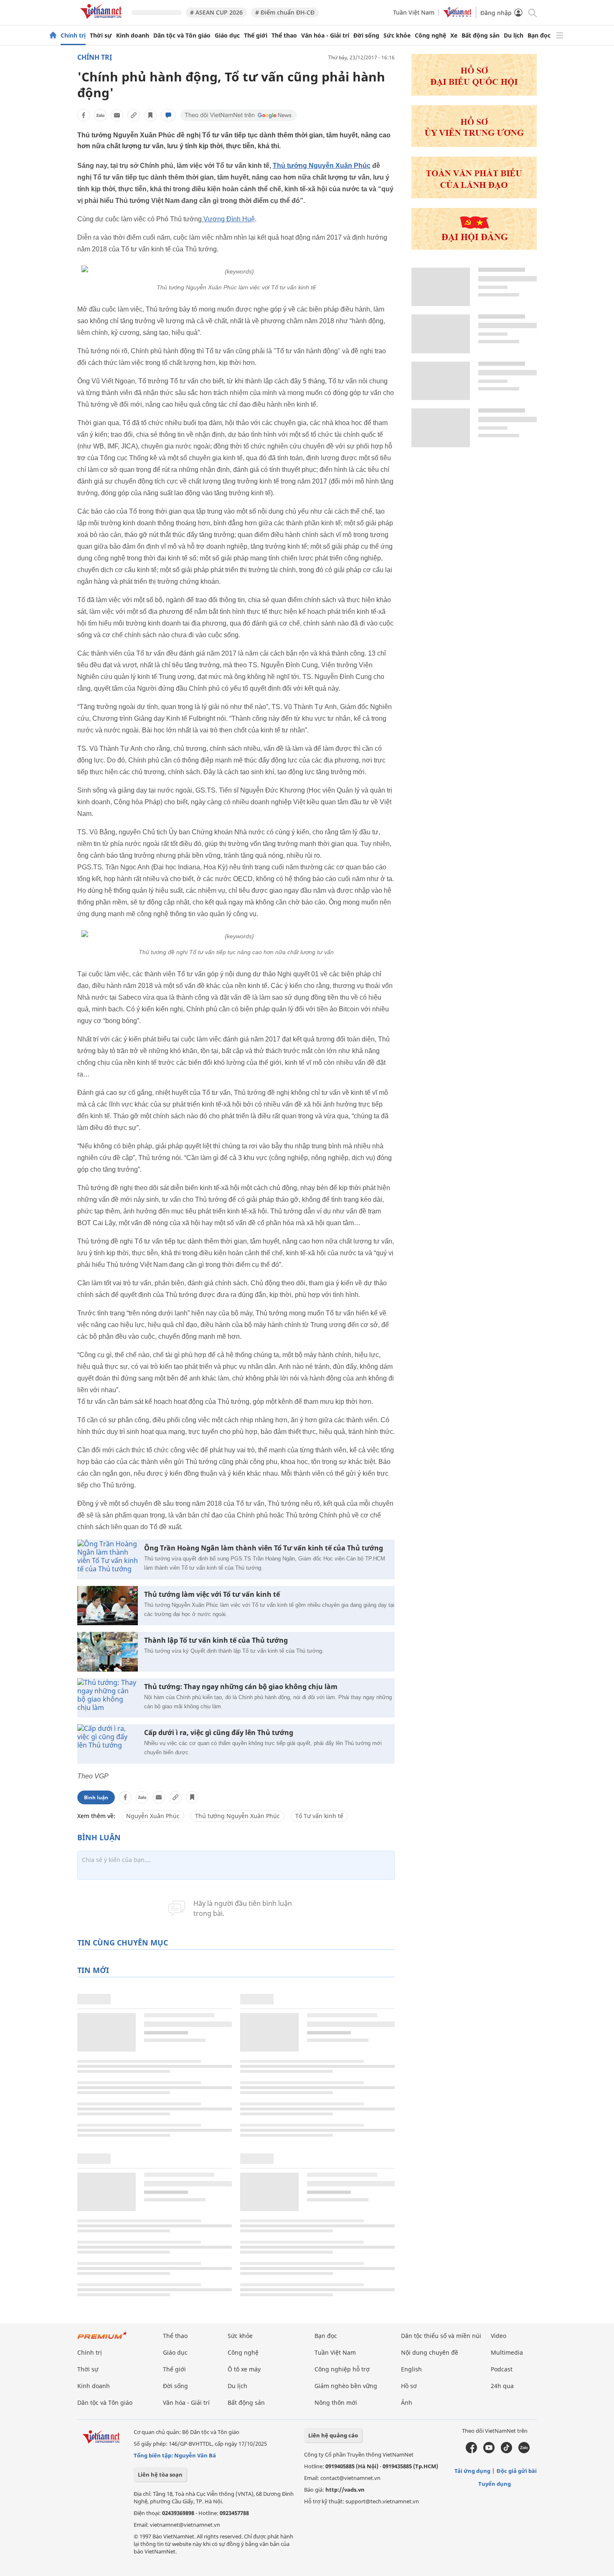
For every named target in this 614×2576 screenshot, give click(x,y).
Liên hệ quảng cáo (333, 2435)
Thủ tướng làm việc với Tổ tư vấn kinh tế (212, 1594)
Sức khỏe (397, 35)
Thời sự (101, 35)
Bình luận (96, 1797)
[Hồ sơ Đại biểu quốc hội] (474, 93)
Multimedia (507, 2352)
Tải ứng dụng (472, 2471)
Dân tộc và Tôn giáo (182, 35)
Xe (454, 35)
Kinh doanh (133, 35)
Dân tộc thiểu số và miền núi (441, 2336)
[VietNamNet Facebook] (471, 2451)
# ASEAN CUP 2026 (216, 12)
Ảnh (407, 2402)
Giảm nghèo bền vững (346, 2386)
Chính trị (73, 35)
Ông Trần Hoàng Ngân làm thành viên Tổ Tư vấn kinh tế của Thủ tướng (264, 1548)
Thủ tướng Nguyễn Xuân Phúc (322, 166)
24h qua (502, 2386)
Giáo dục (227, 35)
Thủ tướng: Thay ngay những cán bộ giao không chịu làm (241, 1687)
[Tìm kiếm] (532, 12)
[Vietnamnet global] (457, 15)
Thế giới (256, 35)
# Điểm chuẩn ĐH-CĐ (285, 12)
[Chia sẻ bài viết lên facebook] (84, 115)
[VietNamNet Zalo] (524, 2451)
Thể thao (284, 35)
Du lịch (514, 35)
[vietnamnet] (102, 20)
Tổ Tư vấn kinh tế (319, 1816)
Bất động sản (481, 35)
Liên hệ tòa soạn (160, 2475)
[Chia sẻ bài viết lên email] (117, 115)
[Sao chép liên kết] (134, 115)
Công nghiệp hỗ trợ (342, 2369)
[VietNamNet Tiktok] (506, 2451)
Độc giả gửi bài (517, 2471)
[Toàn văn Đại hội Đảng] (474, 196)
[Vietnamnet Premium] (102, 2339)
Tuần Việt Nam (414, 12)
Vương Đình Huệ (228, 219)
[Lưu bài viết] (150, 115)
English (411, 2369)
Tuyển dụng (495, 2484)
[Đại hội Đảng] (474, 247)
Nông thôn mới (336, 2402)
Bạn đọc (539, 35)
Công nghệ (430, 35)
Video (499, 2336)
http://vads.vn (345, 2490)
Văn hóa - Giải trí (325, 35)
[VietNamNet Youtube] (489, 2451)
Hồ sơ (409, 2386)
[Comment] (168, 115)
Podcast (502, 2369)
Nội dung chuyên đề (430, 2352)
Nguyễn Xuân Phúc (153, 1816)
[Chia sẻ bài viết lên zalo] (100, 115)
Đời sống (366, 35)
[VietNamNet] (53, 35)
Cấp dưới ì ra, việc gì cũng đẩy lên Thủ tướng (219, 1733)
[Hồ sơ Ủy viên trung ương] (474, 145)
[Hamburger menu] (560, 35)
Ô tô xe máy (244, 2369)
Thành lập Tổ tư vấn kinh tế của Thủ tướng (216, 1640)
